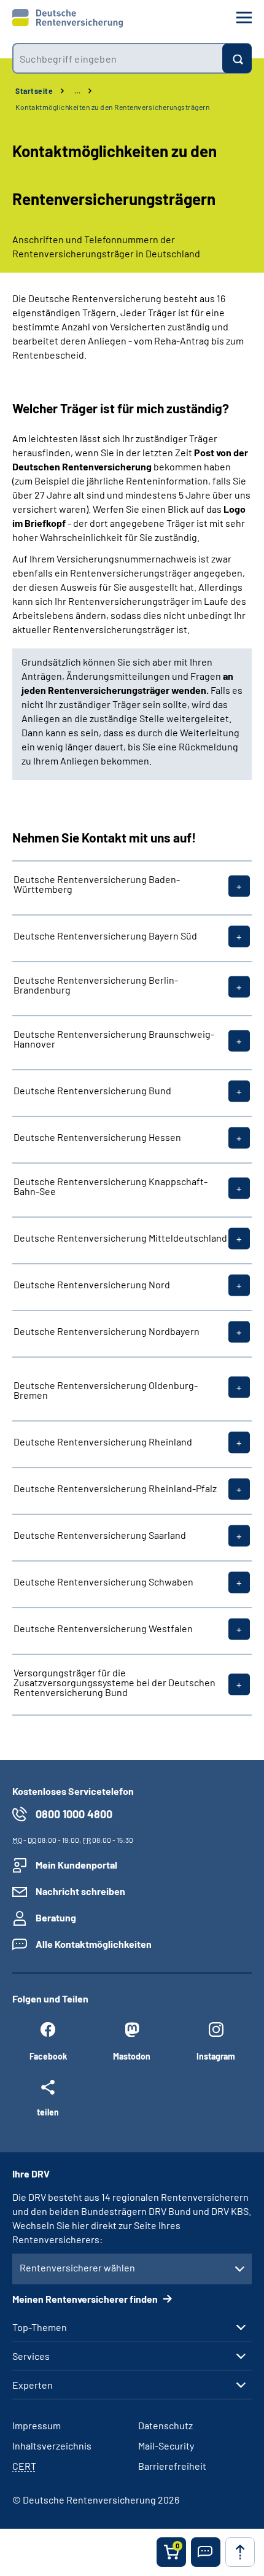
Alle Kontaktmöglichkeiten (94, 1944)
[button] (206, 2552)
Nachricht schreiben (80, 1891)
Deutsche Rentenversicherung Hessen (97, 1137)
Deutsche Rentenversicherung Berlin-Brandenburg (96, 985)
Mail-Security (166, 2446)
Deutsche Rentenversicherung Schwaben (103, 1582)
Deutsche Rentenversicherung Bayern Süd (105, 936)
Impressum (37, 2425)
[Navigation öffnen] (244, 18)
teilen (48, 2112)
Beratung (56, 1917)
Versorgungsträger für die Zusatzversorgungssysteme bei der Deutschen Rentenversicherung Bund (115, 1683)
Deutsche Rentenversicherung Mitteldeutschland (120, 1238)
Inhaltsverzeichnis (52, 2446)
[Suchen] (237, 58)
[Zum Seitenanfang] (240, 2552)
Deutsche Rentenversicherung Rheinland (103, 1442)
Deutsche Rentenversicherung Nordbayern (107, 1331)
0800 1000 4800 (74, 1814)
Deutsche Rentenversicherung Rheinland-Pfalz (115, 1488)
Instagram (216, 2056)
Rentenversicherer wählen (77, 2267)
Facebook (48, 2056)
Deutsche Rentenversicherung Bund (92, 1091)
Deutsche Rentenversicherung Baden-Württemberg (97, 884)
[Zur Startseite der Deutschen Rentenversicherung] (68, 18)
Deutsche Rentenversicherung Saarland (100, 1535)
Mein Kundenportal (76, 1865)
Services (31, 2356)
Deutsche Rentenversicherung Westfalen (103, 1628)
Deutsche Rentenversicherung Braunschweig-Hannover (114, 1039)
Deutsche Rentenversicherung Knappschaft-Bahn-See (111, 1186)
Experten (33, 2385)
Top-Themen (40, 2327)
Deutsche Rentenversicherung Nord (92, 1285)
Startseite (34, 91)
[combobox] (117, 58)
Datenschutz (165, 2425)
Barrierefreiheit (172, 2466)
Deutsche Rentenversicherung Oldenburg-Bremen (106, 1390)
